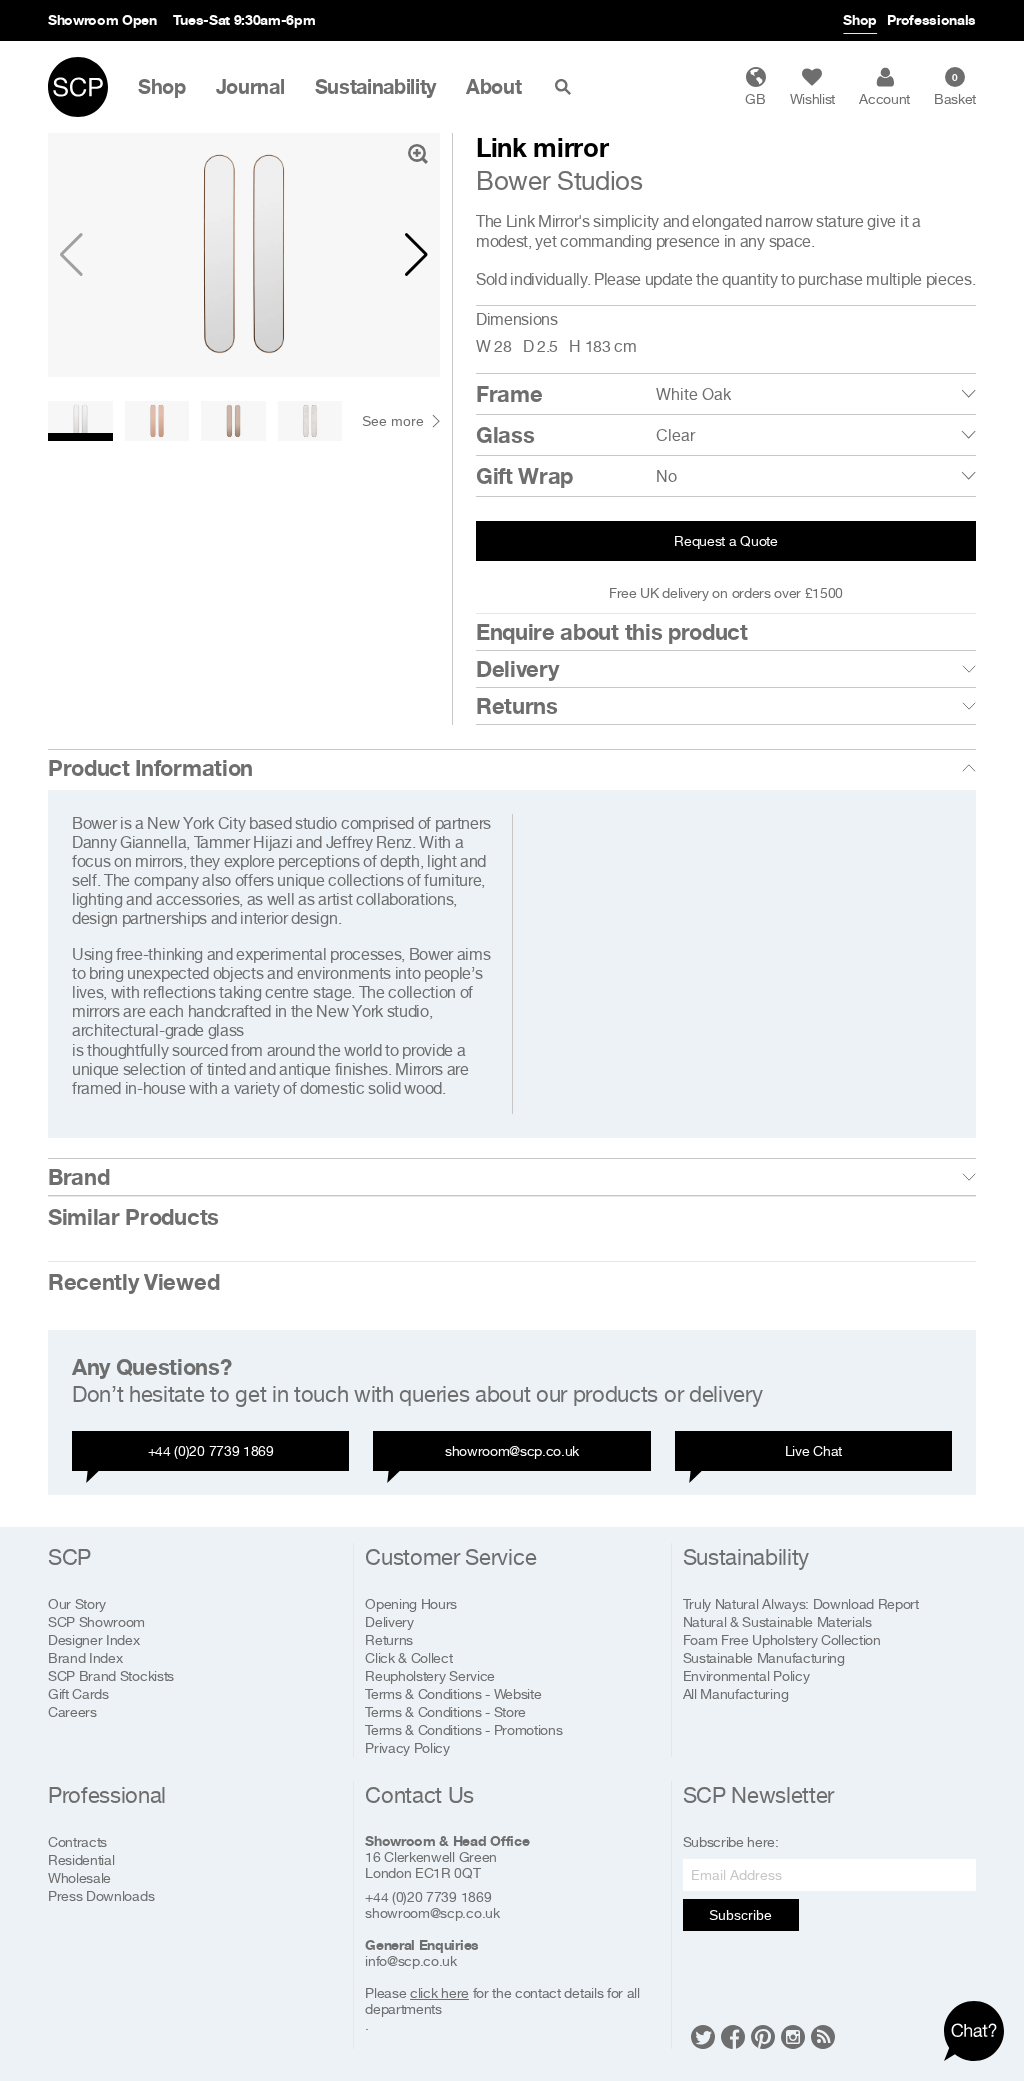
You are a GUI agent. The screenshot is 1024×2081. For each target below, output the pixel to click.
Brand (78, 1177)
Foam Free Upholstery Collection (782, 1639)
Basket (955, 89)
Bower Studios (559, 180)
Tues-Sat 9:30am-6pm (244, 19)
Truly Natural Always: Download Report (801, 1603)
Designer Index (94, 1639)
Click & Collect (408, 1657)
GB (755, 98)
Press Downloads (101, 1895)
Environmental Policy (746, 1675)
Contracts (77, 1841)
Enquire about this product (612, 632)
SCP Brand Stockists (111, 1675)
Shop (860, 19)
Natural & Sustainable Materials (777, 1621)
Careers (72, 1711)
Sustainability (376, 87)
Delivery (517, 669)
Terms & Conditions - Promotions (463, 1729)
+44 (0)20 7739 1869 (211, 1450)
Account (884, 98)
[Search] (567, 87)
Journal (250, 87)
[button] (416, 255)
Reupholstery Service (430, 1675)
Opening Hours (411, 1603)
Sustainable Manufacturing (764, 1657)
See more (393, 421)
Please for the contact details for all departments (502, 2001)
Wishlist (812, 98)
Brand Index (85, 1657)
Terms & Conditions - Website (453, 1693)
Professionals (931, 19)
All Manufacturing (736, 1693)
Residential (81, 1859)
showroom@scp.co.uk (512, 1450)
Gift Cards (78, 1693)
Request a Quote (725, 540)
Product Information (150, 768)
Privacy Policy (407, 1747)
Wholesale (79, 1877)
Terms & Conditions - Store (445, 1711)
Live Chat (813, 1450)
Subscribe (740, 1915)
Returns (517, 706)
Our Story (77, 1603)
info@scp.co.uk (411, 1961)
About (493, 87)
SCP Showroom (96, 1621)
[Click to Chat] (974, 2031)
